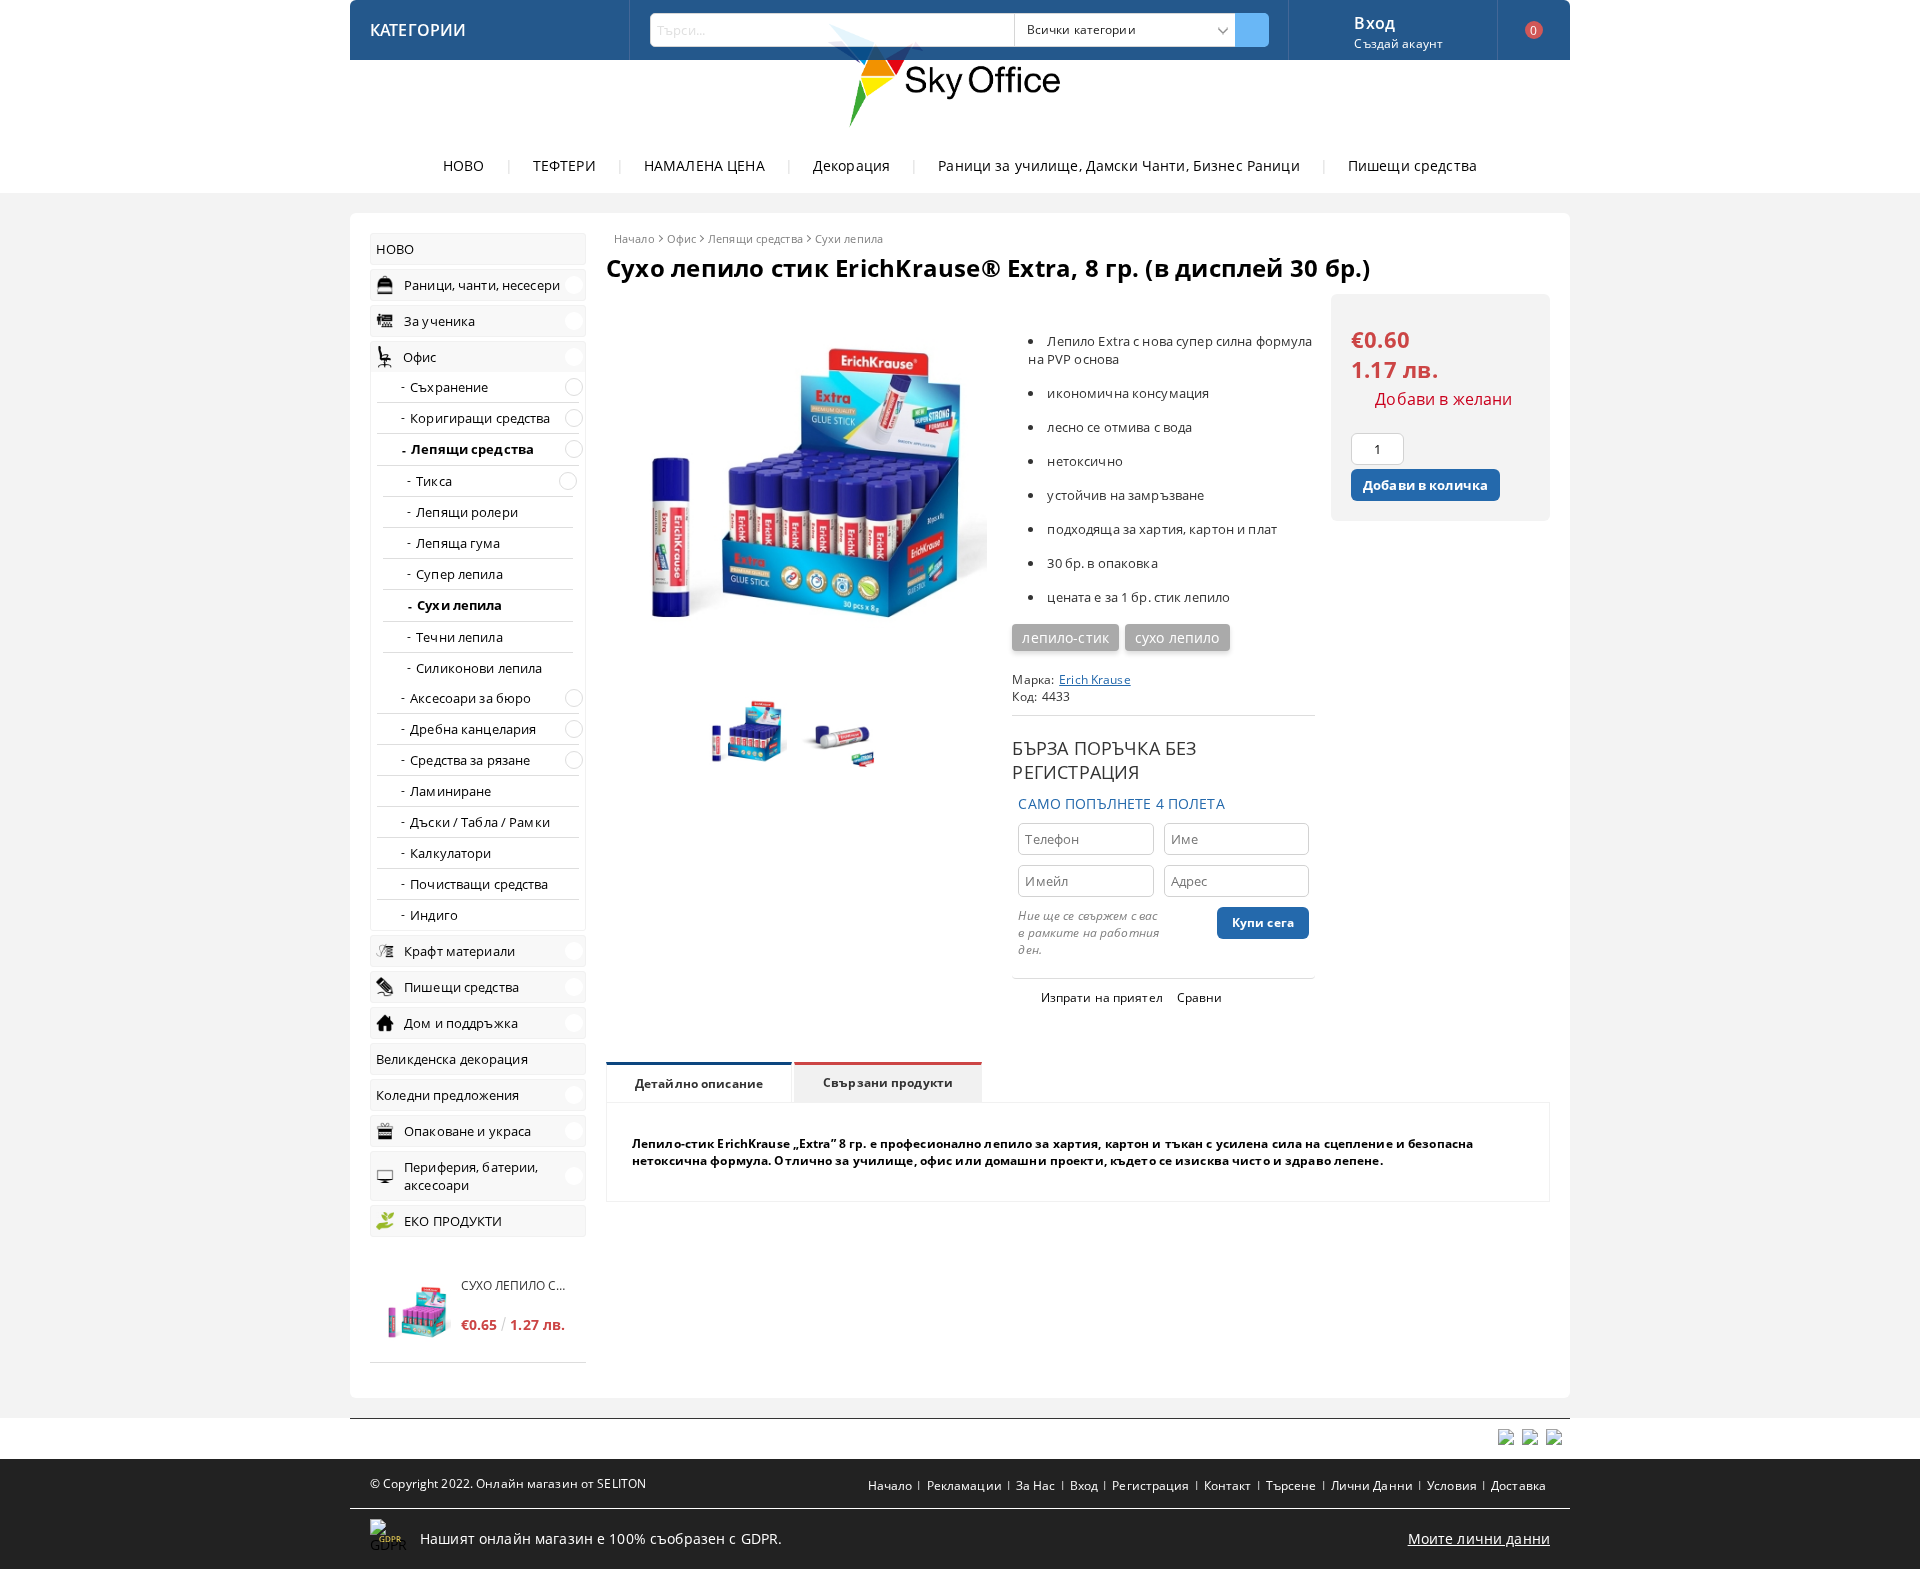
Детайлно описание (699, 1083)
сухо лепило (1177, 637)
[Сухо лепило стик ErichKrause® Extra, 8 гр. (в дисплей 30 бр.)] (796, 669)
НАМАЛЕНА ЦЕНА (704, 165)
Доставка (1518, 1485)
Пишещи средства (1412, 165)
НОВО (464, 165)
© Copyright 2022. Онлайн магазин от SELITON (508, 1483)
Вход (1374, 21)
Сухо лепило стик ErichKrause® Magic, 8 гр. (513, 1285)
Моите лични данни (1479, 1538)
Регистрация (1150, 1485)
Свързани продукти (888, 1082)
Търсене (1291, 1485)
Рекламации (964, 1485)
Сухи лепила (849, 238)
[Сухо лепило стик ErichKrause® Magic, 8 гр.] (415, 1314)
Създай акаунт (1398, 43)
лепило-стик (1065, 637)
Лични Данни (1372, 1485)
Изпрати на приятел (1102, 997)
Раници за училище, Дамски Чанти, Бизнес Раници (1118, 165)
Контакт (1228, 1485)
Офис (681, 238)
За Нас (1036, 1485)
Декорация (851, 165)
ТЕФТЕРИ (564, 165)
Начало (634, 238)
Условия (1452, 1485)
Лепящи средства (755, 238)
